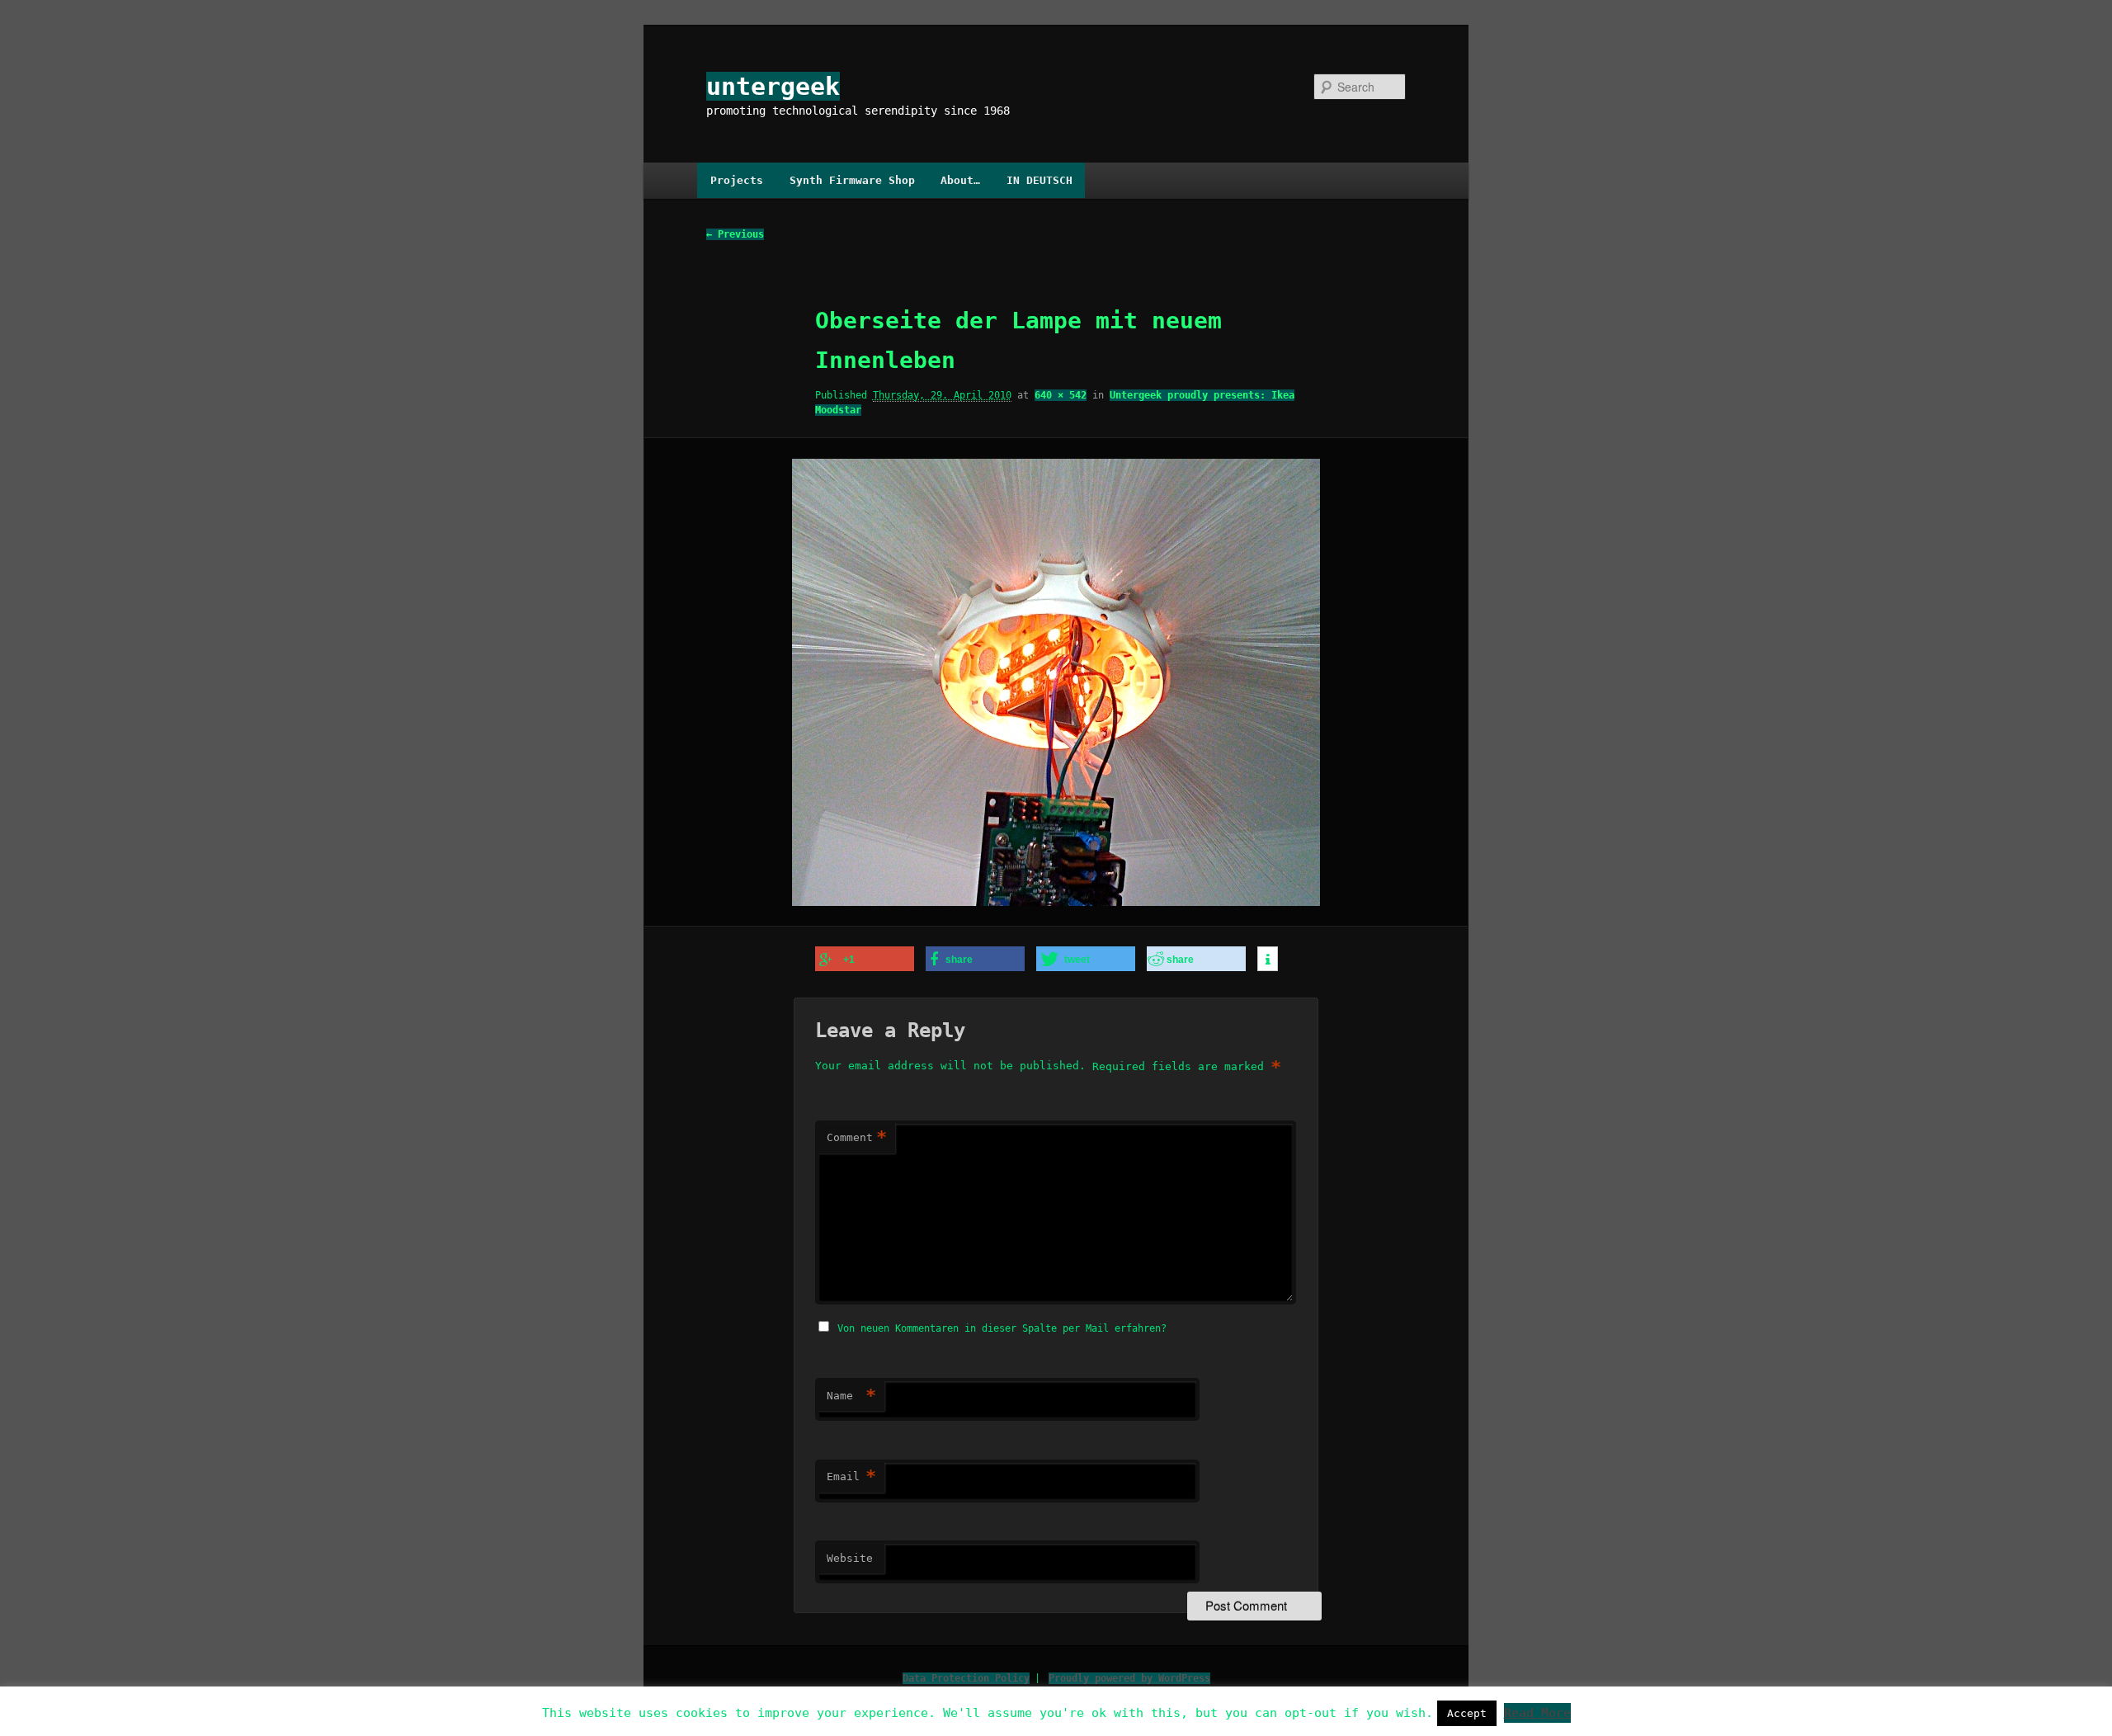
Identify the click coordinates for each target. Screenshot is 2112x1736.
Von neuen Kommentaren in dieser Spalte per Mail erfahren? (1002, 1328)
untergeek (773, 86)
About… (960, 180)
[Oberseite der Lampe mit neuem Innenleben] (1056, 682)
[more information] (1268, 960)
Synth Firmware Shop (852, 180)
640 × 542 (1061, 395)
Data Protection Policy (966, 1678)
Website (850, 1558)
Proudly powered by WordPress (1129, 1678)
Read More (1537, 1713)
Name (851, 1396)
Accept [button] (1467, 1713)
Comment (857, 1137)
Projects (737, 180)
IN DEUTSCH (1039, 180)
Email (851, 1477)
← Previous (735, 234)
